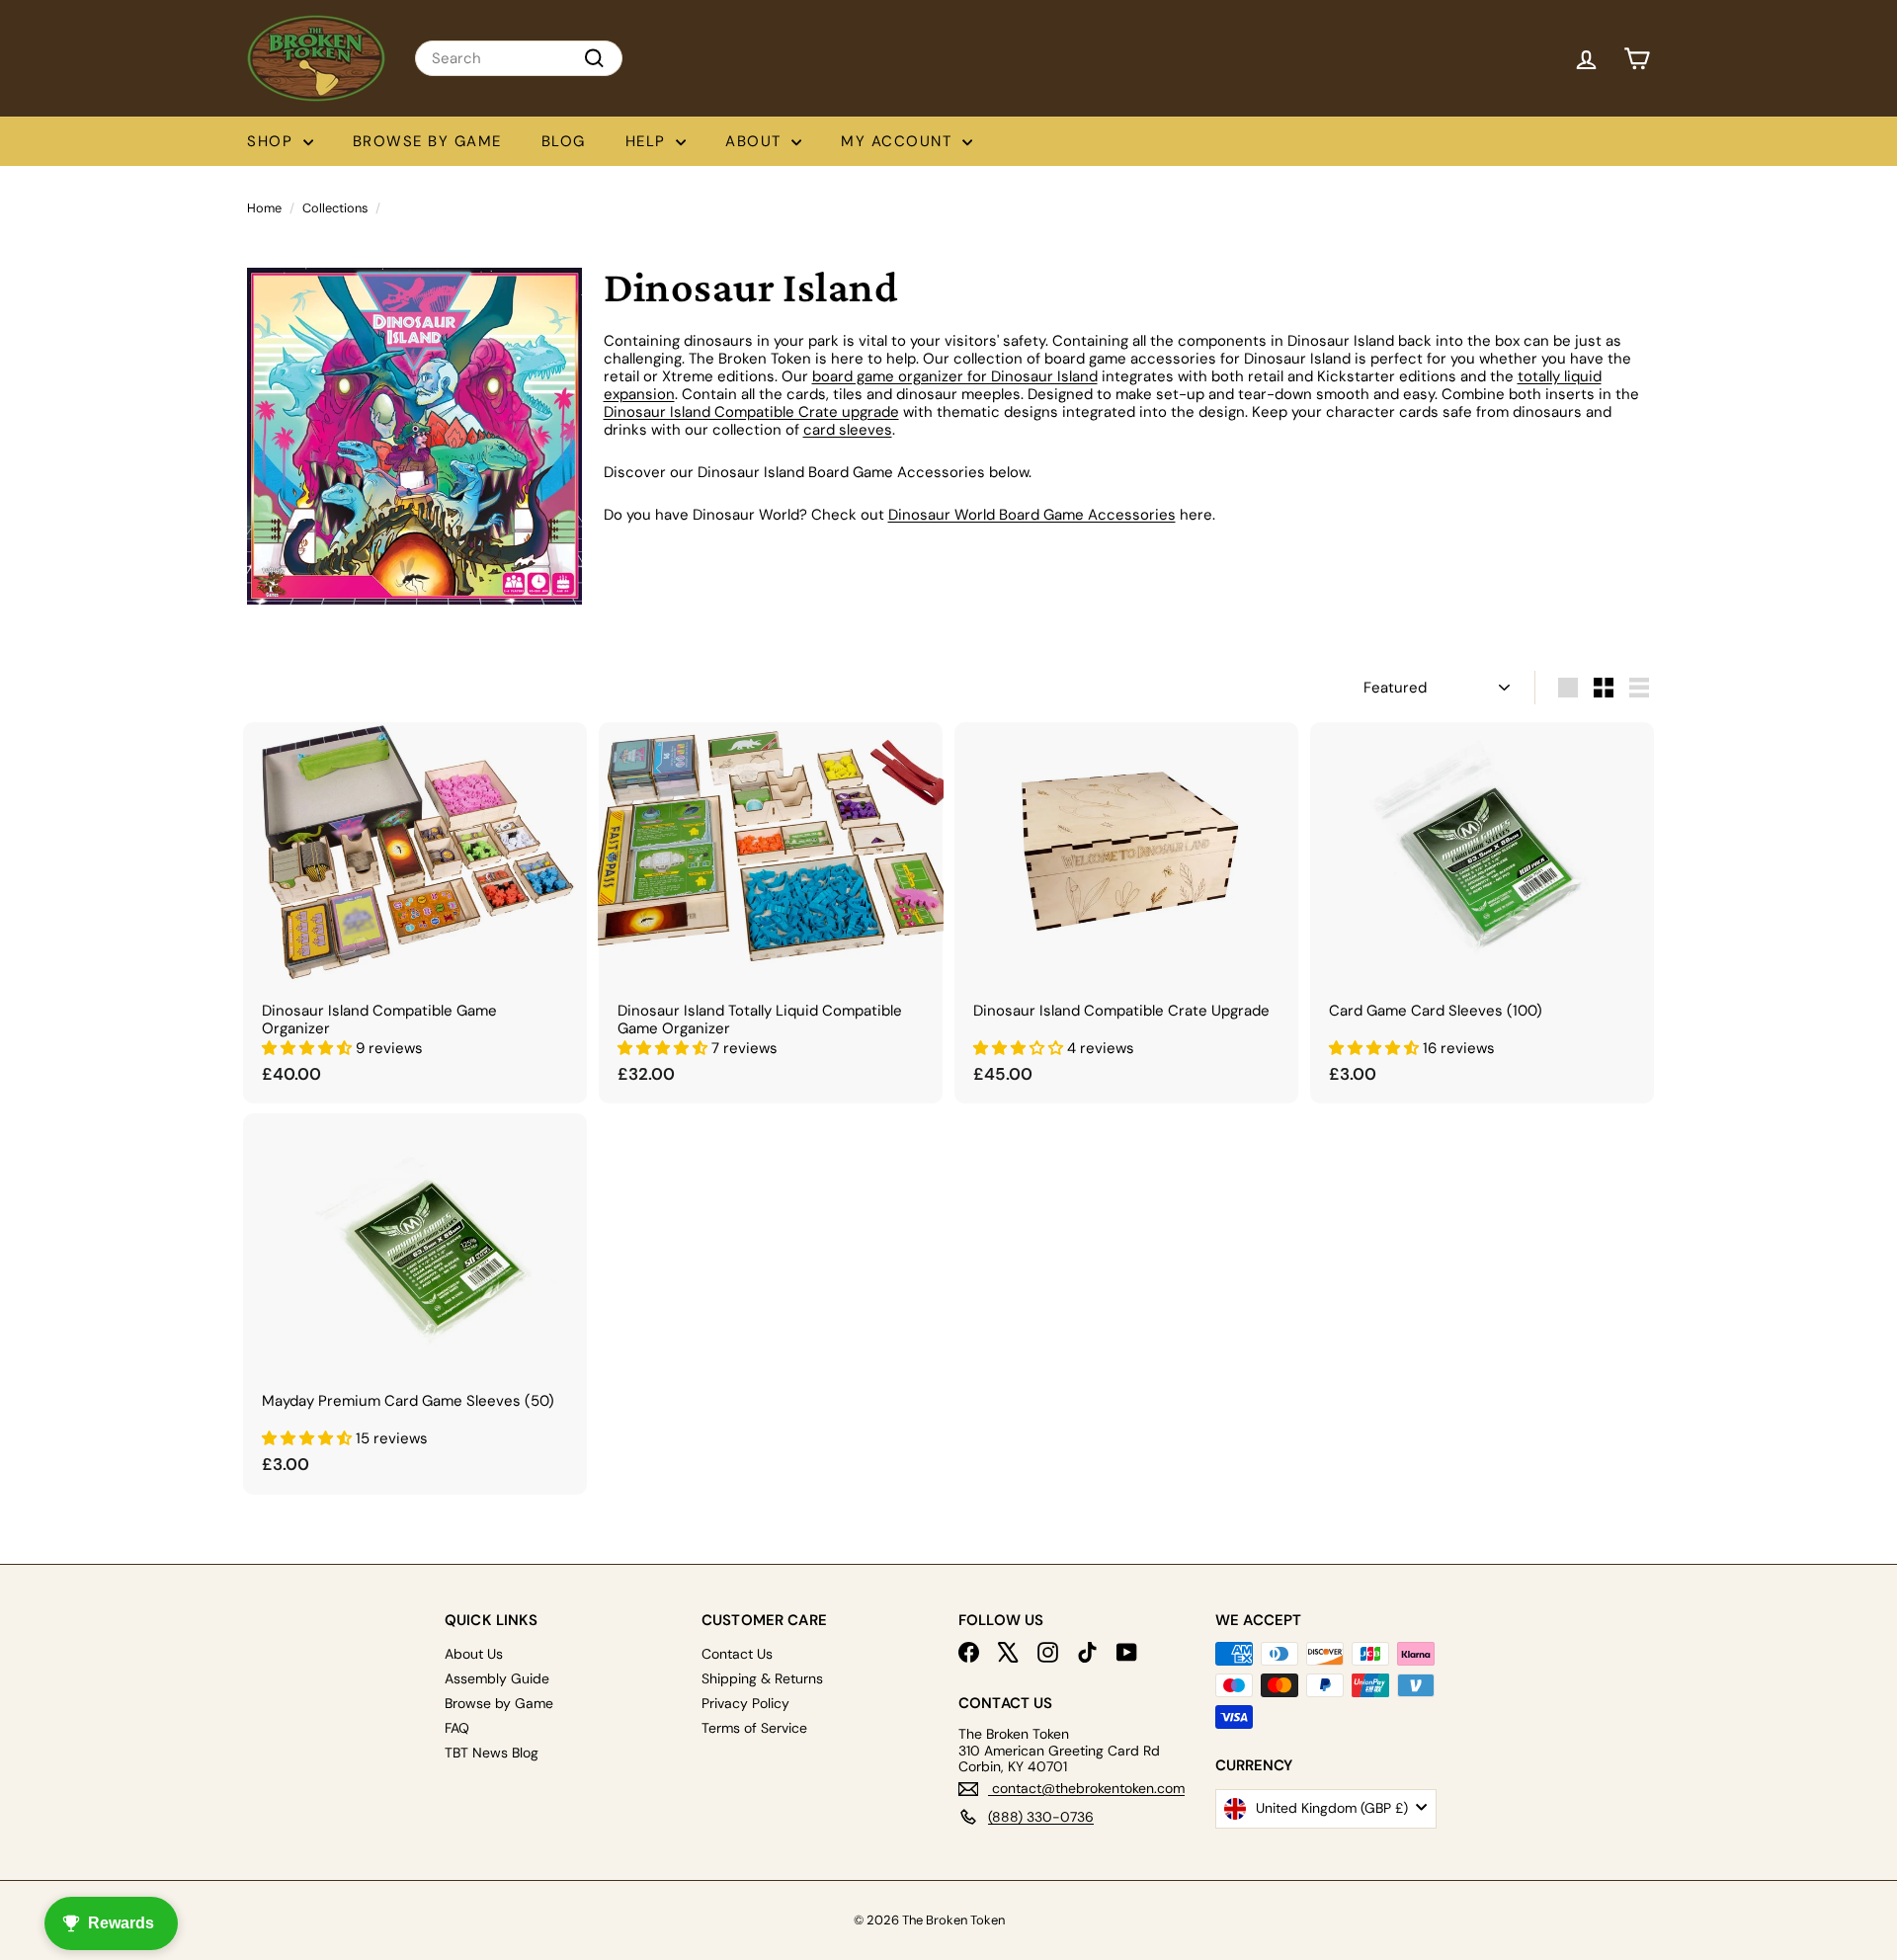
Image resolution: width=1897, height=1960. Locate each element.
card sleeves (848, 430)
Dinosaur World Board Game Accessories (1032, 515)
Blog (564, 141)
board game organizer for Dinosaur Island (955, 376)
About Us (474, 1654)
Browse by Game (427, 141)
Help (649, 141)
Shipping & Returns (762, 1678)
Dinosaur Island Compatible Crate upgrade (751, 412)
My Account (899, 141)
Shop (273, 141)
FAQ (457, 1728)
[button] (309, 1048)
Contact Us (737, 1654)
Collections (335, 208)
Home (264, 208)
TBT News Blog (492, 1753)
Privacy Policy (745, 1703)
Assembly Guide (497, 1678)
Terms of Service (754, 1728)
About (756, 141)
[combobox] (519, 58)
